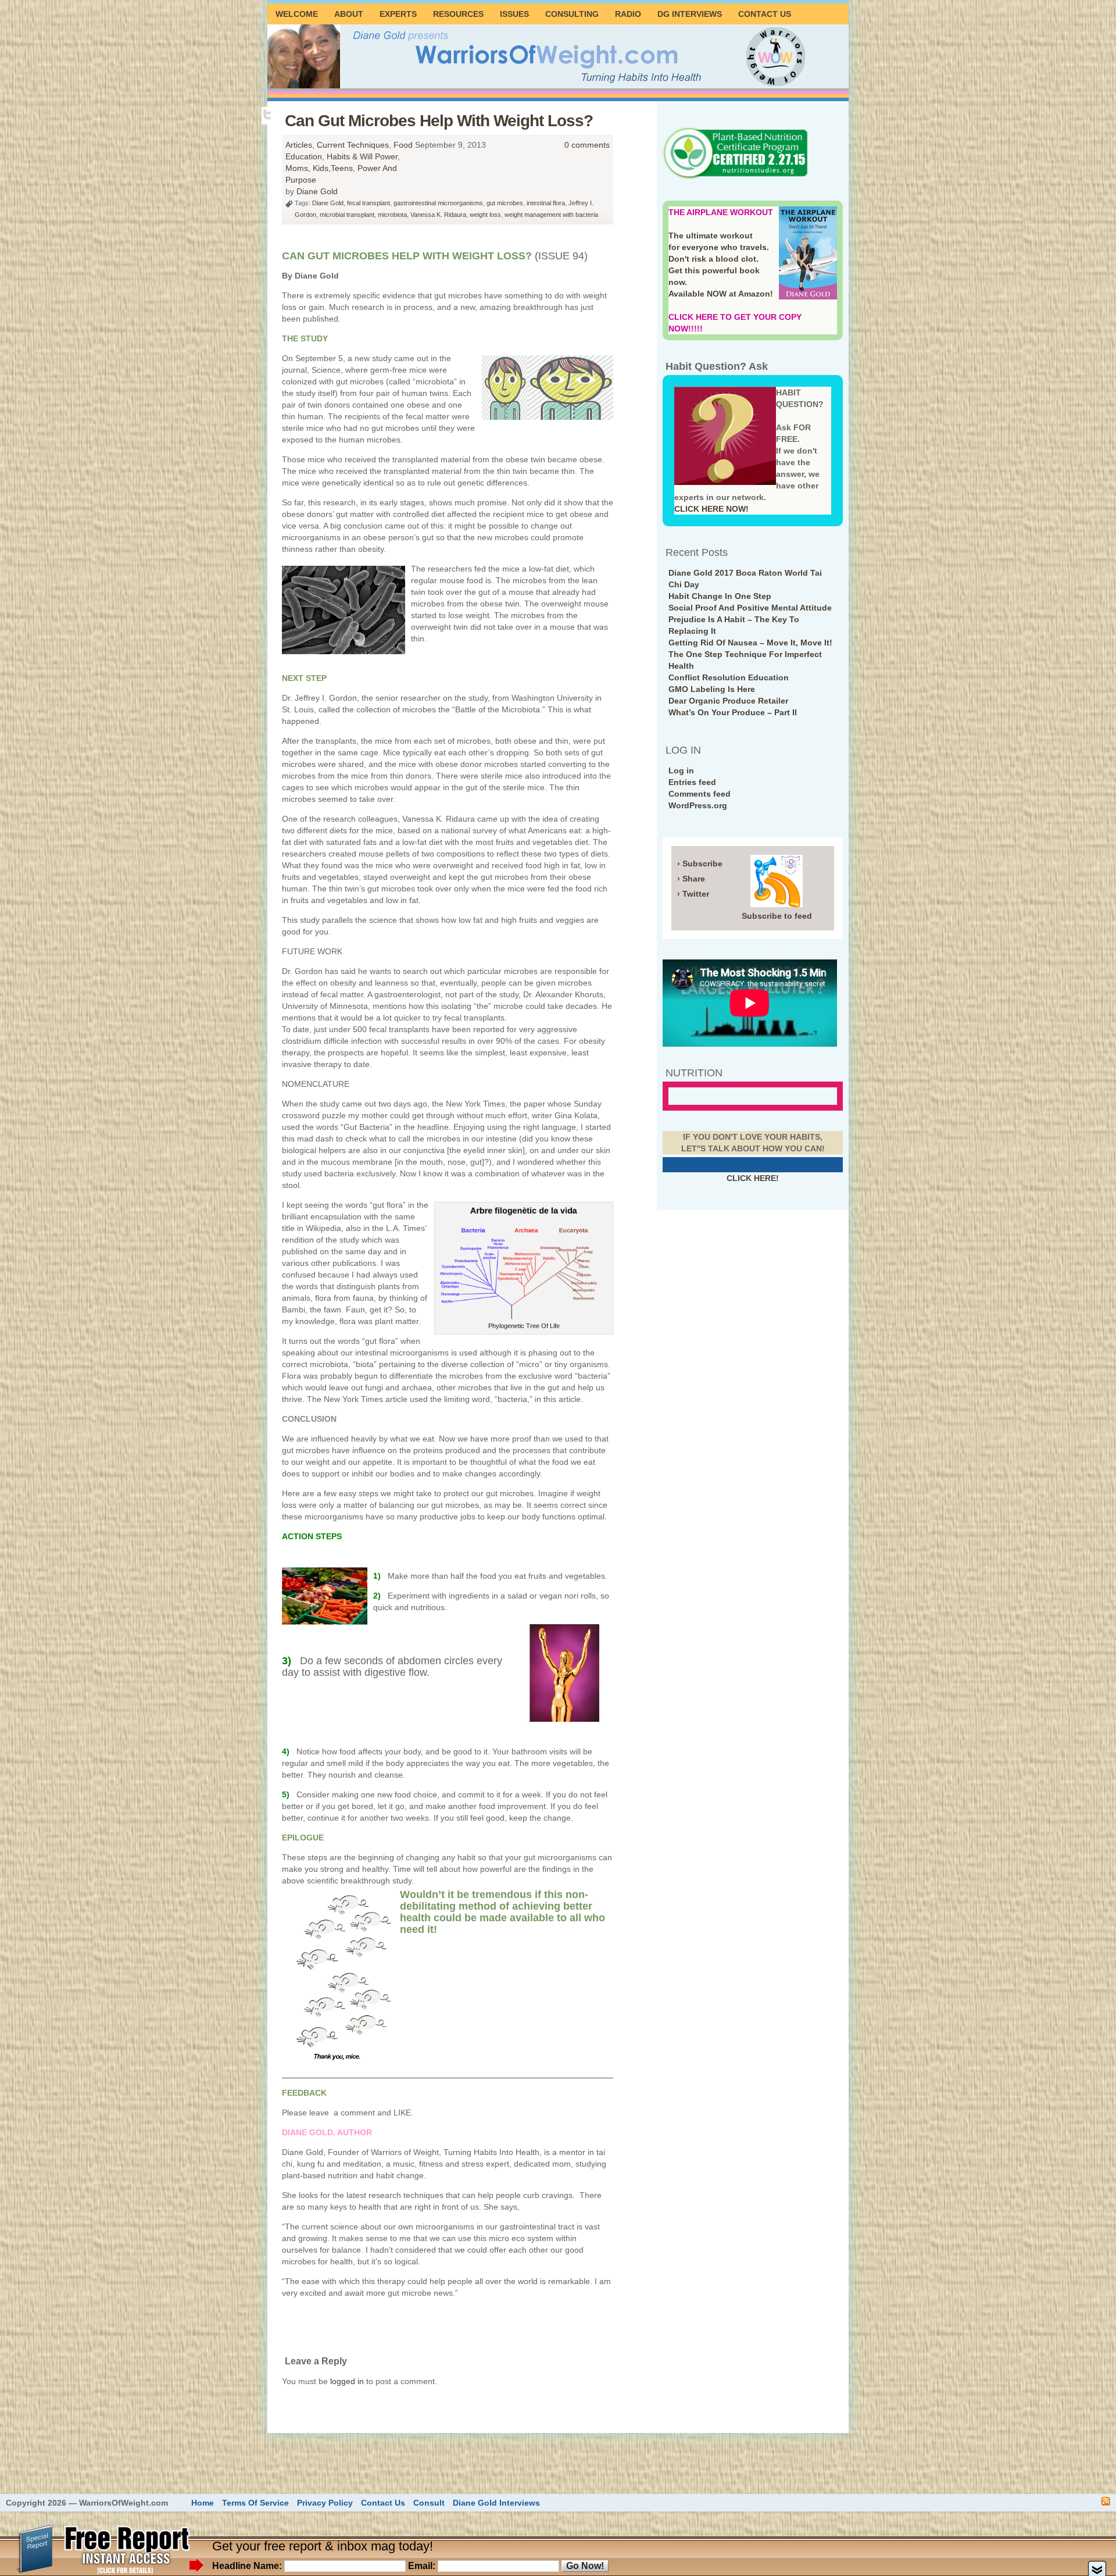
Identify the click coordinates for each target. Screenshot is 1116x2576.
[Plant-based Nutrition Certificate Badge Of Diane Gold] (735, 177)
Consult (429, 2503)
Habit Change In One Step (720, 596)
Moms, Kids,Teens (319, 168)
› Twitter (693, 894)
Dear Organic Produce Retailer (728, 701)
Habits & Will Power (362, 156)
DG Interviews (690, 14)
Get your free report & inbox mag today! (323, 2546)
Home (203, 2503)
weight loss (485, 215)
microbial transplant (347, 215)
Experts (398, 14)
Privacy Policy (325, 2503)
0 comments (587, 145)
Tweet (268, 115)
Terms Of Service (255, 2503)
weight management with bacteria (551, 215)
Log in (681, 770)
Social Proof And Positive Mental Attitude (750, 608)
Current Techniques (353, 145)
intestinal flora (546, 203)
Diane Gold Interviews (496, 2503)
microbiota (392, 215)
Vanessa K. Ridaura (438, 215)
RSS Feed (1106, 2501)
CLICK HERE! (753, 1178)
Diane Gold (317, 191)
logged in (347, 2381)
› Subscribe (700, 864)
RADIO (628, 14)
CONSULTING (572, 14)
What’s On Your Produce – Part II (733, 712)
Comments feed (700, 794)
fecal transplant (369, 203)
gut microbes (505, 203)
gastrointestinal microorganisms (438, 203)
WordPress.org (698, 805)
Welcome (297, 14)
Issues (514, 14)
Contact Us (765, 14)
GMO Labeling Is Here (712, 689)
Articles (299, 145)
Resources (458, 14)
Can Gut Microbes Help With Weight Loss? (439, 121)
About (349, 14)
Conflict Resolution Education (729, 677)
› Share (691, 879)
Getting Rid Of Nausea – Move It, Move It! (750, 643)
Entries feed (692, 782)
